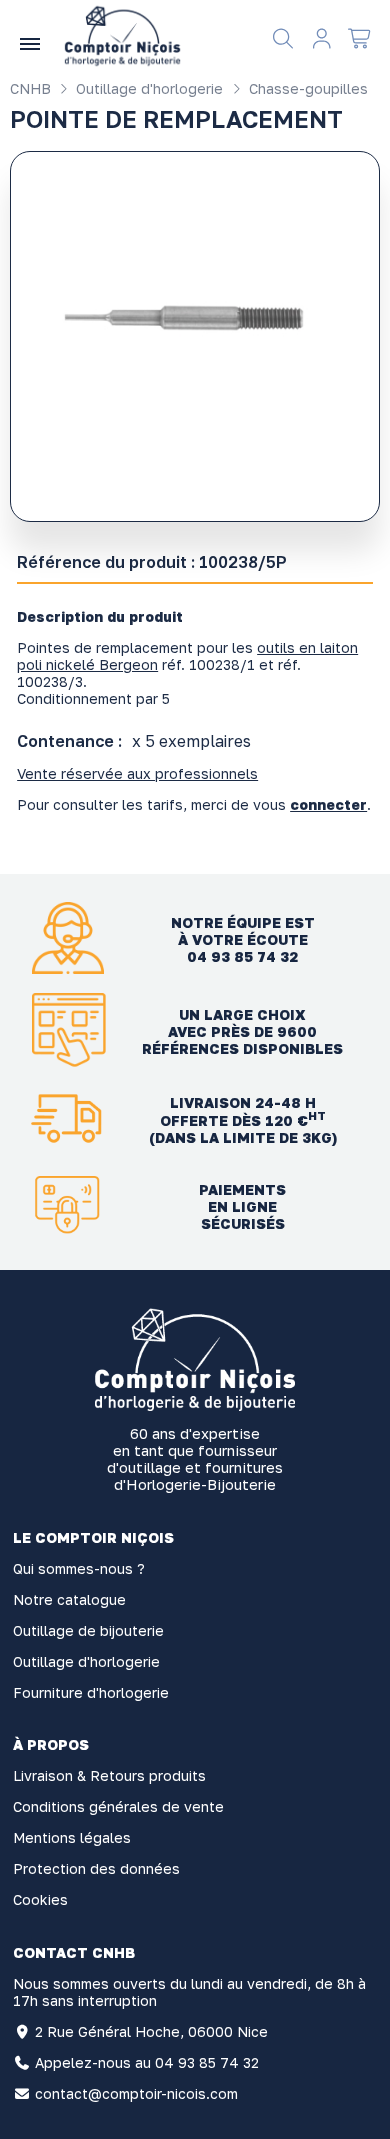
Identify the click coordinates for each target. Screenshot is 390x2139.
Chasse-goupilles (306, 88)
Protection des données (96, 1868)
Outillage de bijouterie (88, 1630)
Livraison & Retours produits (109, 1775)
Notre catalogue (69, 1599)
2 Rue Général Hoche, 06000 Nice (151, 2031)
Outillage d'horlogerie (147, 88)
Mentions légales (72, 1837)
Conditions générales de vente (118, 1806)
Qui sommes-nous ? (79, 1568)
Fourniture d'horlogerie (91, 1692)
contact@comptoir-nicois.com (136, 2093)
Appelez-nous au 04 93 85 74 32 (147, 2062)
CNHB (30, 88)
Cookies (40, 1899)
